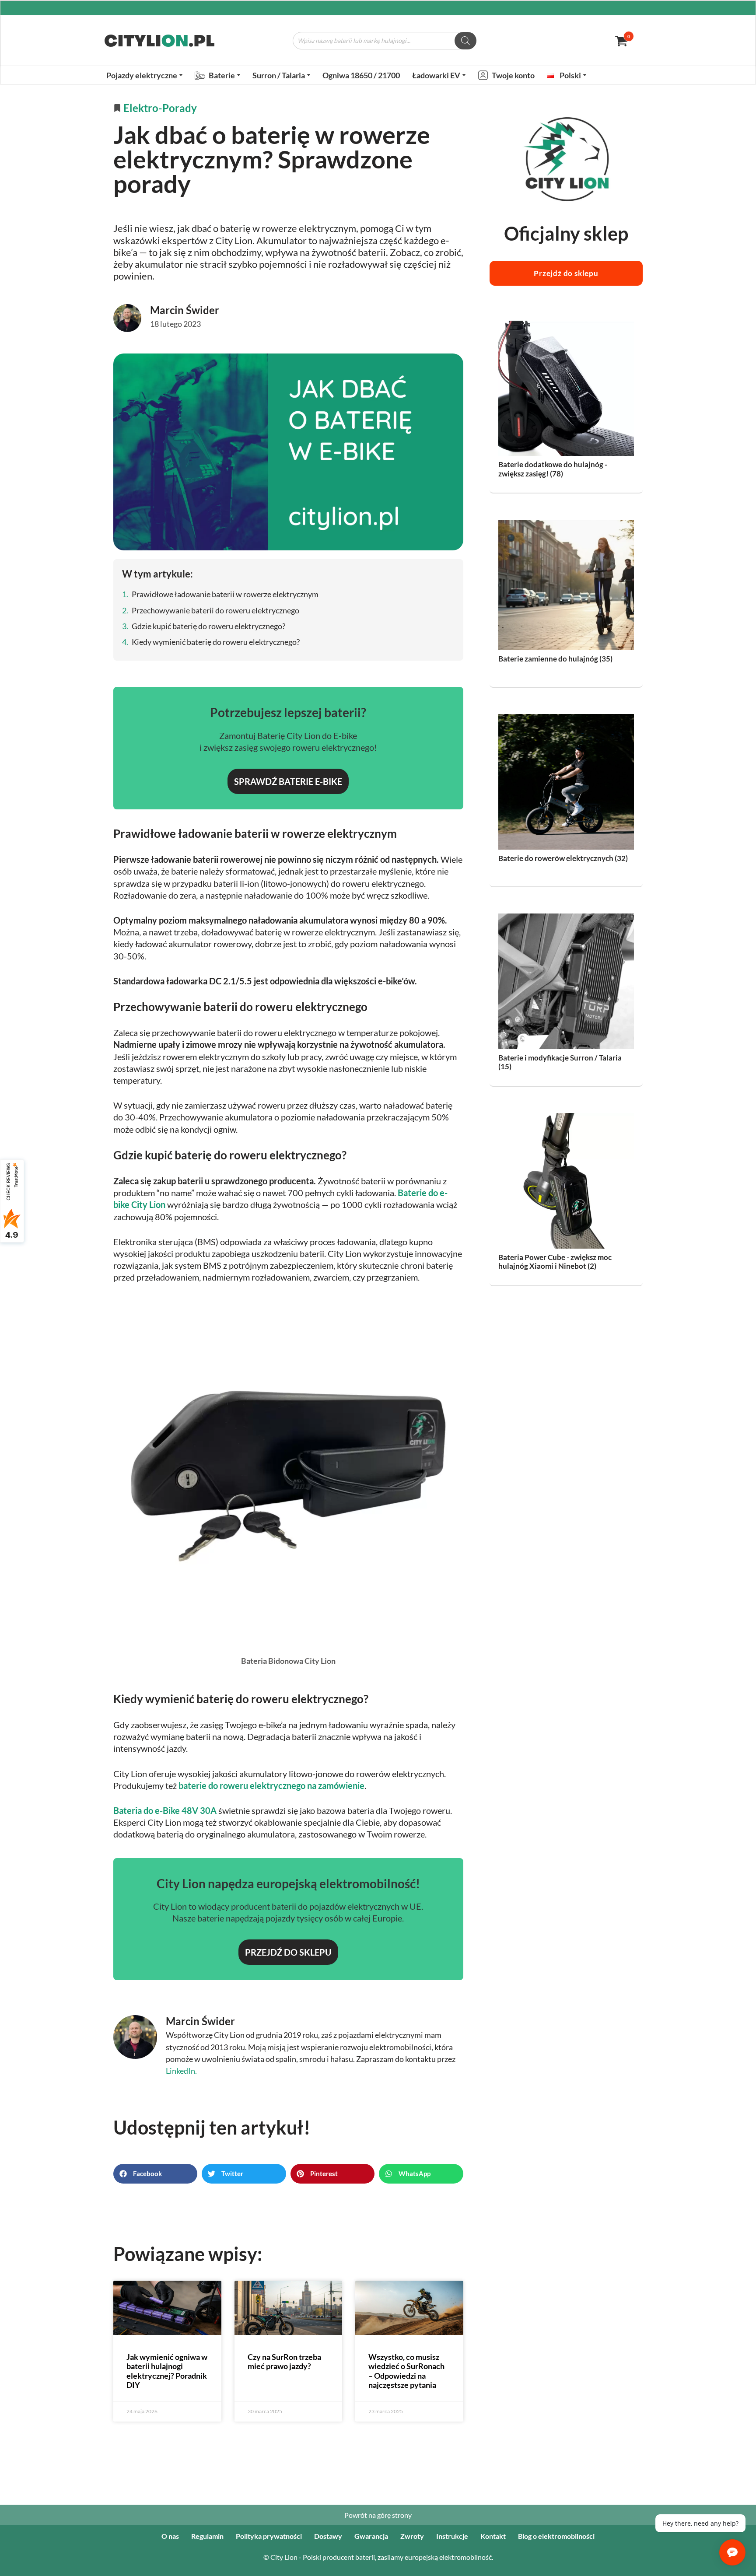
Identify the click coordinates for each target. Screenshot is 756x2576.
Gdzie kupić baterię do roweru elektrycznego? (208, 626)
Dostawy (328, 2536)
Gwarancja (371, 2536)
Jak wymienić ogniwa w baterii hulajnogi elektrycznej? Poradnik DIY (167, 2371)
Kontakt (493, 2536)
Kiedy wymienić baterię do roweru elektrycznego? (216, 642)
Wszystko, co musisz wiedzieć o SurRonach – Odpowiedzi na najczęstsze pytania (406, 2371)
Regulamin (207, 2536)
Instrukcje (452, 2536)
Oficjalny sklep (566, 233)
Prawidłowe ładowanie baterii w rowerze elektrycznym (225, 594)
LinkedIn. (181, 2071)
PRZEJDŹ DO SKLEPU (288, 1952)
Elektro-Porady (160, 108)
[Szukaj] (465, 41)
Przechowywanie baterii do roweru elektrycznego (215, 610)
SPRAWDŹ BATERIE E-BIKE (288, 781)
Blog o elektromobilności (556, 2536)
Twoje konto (513, 75)
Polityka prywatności (269, 2536)
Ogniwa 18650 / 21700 (361, 75)
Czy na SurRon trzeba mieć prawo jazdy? (284, 2362)
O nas (170, 2536)
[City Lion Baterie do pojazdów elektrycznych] (159, 41)
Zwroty (412, 2536)
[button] (181, 75)
